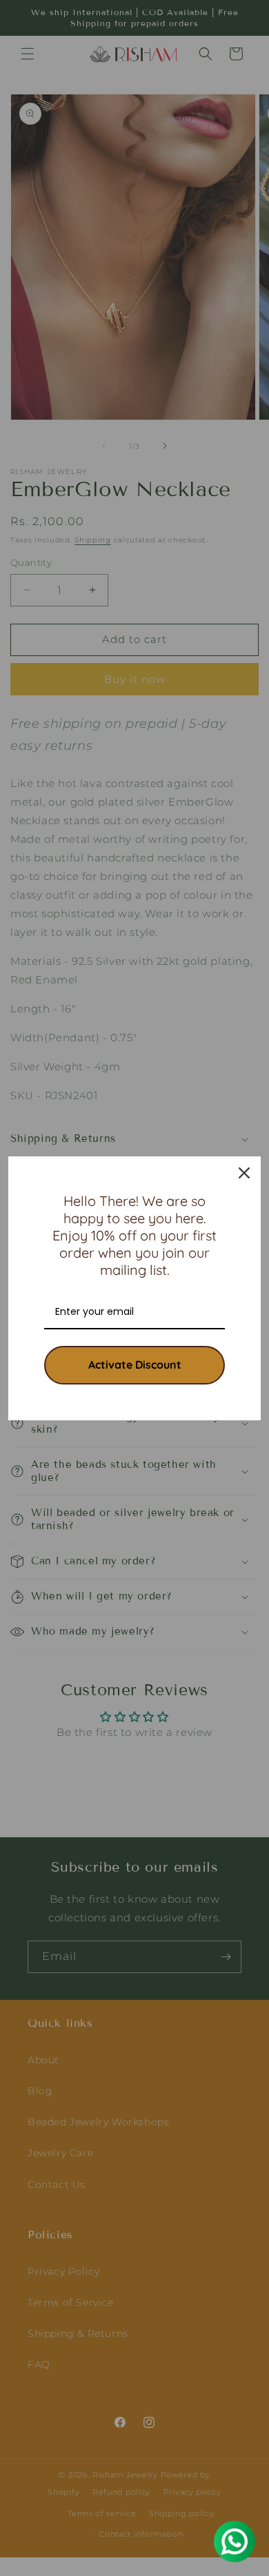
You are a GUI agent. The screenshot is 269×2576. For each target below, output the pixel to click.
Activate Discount (135, 1364)
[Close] (244, 1173)
